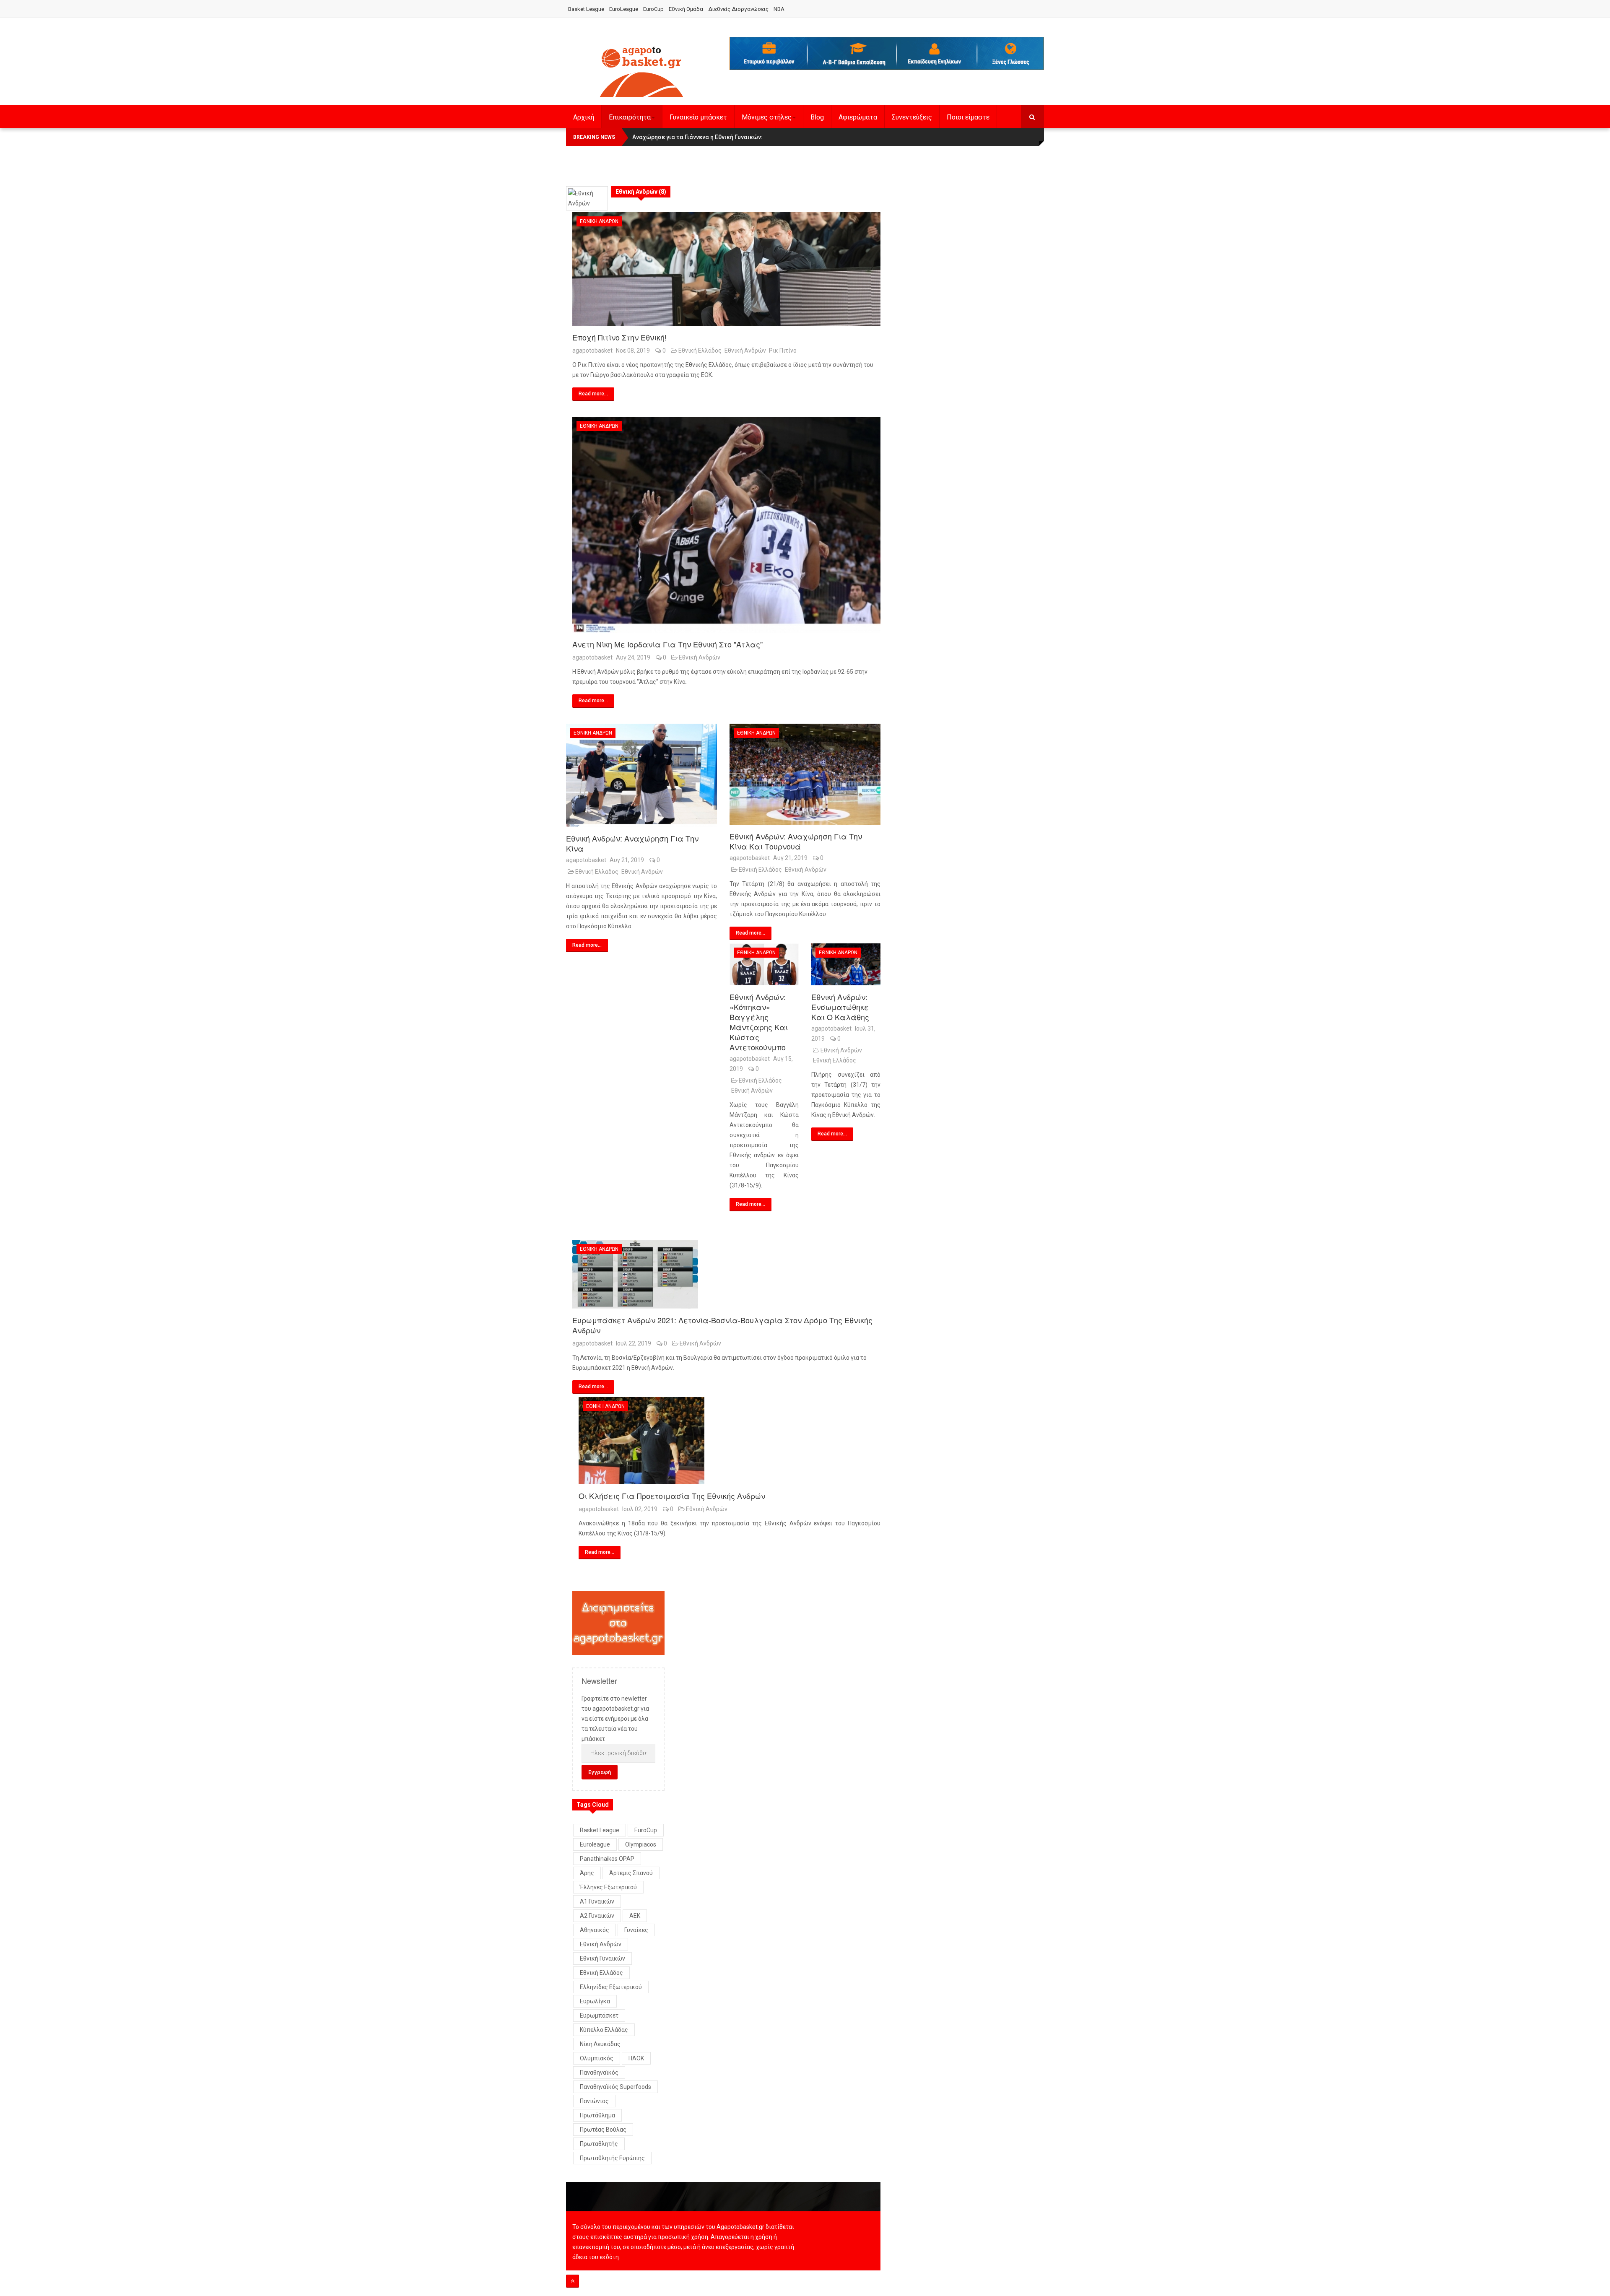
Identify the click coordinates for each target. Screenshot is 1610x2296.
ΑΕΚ (635, 1916)
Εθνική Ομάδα (686, 9)
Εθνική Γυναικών (602, 1958)
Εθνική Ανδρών (599, 221)
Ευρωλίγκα (595, 2001)
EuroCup (653, 9)
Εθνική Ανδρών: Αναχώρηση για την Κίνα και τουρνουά (796, 841)
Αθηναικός (595, 1930)
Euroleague (595, 1844)
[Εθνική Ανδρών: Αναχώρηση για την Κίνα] (641, 775)
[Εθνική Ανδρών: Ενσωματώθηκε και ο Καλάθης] (846, 964)
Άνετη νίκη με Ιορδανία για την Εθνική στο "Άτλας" (667, 644)
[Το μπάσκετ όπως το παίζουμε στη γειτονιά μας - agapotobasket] (641, 70)
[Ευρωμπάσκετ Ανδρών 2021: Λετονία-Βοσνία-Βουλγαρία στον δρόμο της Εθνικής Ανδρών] (726, 1274)
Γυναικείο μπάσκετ (698, 117)
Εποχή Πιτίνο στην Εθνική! (619, 337)
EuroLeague (624, 9)
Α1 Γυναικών (597, 1901)
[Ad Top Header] (887, 53)
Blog (817, 117)
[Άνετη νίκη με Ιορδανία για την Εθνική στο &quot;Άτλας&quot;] (726, 525)
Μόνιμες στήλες (767, 117)
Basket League (586, 9)
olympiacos (641, 1844)
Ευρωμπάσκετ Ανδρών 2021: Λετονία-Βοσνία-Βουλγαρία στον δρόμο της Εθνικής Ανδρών (722, 1325)
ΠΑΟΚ (636, 2058)
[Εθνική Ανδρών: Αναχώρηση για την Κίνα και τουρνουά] (805, 774)
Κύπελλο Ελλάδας (604, 2030)
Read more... (593, 394)
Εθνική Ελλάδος (700, 351)
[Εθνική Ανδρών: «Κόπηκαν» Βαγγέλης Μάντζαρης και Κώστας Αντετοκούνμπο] (764, 964)
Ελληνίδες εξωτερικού (611, 1987)
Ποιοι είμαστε (968, 117)
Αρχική (584, 117)
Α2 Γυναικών (597, 1916)
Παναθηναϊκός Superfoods (615, 2087)
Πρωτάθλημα (597, 2115)
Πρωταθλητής (599, 2144)
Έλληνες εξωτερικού (608, 1887)
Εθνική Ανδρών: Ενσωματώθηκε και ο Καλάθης (840, 1007)
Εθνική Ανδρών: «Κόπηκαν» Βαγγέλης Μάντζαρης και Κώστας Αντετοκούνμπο (759, 1022)
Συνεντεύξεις (912, 117)
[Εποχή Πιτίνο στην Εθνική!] (726, 269)
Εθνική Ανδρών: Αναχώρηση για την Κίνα (632, 843)
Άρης (587, 1873)
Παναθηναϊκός (599, 2073)
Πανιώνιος (594, 2101)
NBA (779, 9)
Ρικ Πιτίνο (783, 351)
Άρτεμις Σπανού (631, 1873)
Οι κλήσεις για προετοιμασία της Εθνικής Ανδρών (672, 1496)
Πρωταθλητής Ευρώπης (612, 2158)
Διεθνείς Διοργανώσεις (738, 9)
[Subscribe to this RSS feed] (874, 178)
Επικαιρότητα (630, 117)
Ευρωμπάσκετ (599, 2015)
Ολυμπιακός (597, 2058)
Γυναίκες (636, 1930)
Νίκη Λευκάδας (600, 2044)
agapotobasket (592, 351)
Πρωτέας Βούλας (603, 2130)
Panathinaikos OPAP (607, 1859)
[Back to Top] (573, 2281)
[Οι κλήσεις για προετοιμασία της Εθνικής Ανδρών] (730, 1441)
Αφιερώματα (858, 117)
